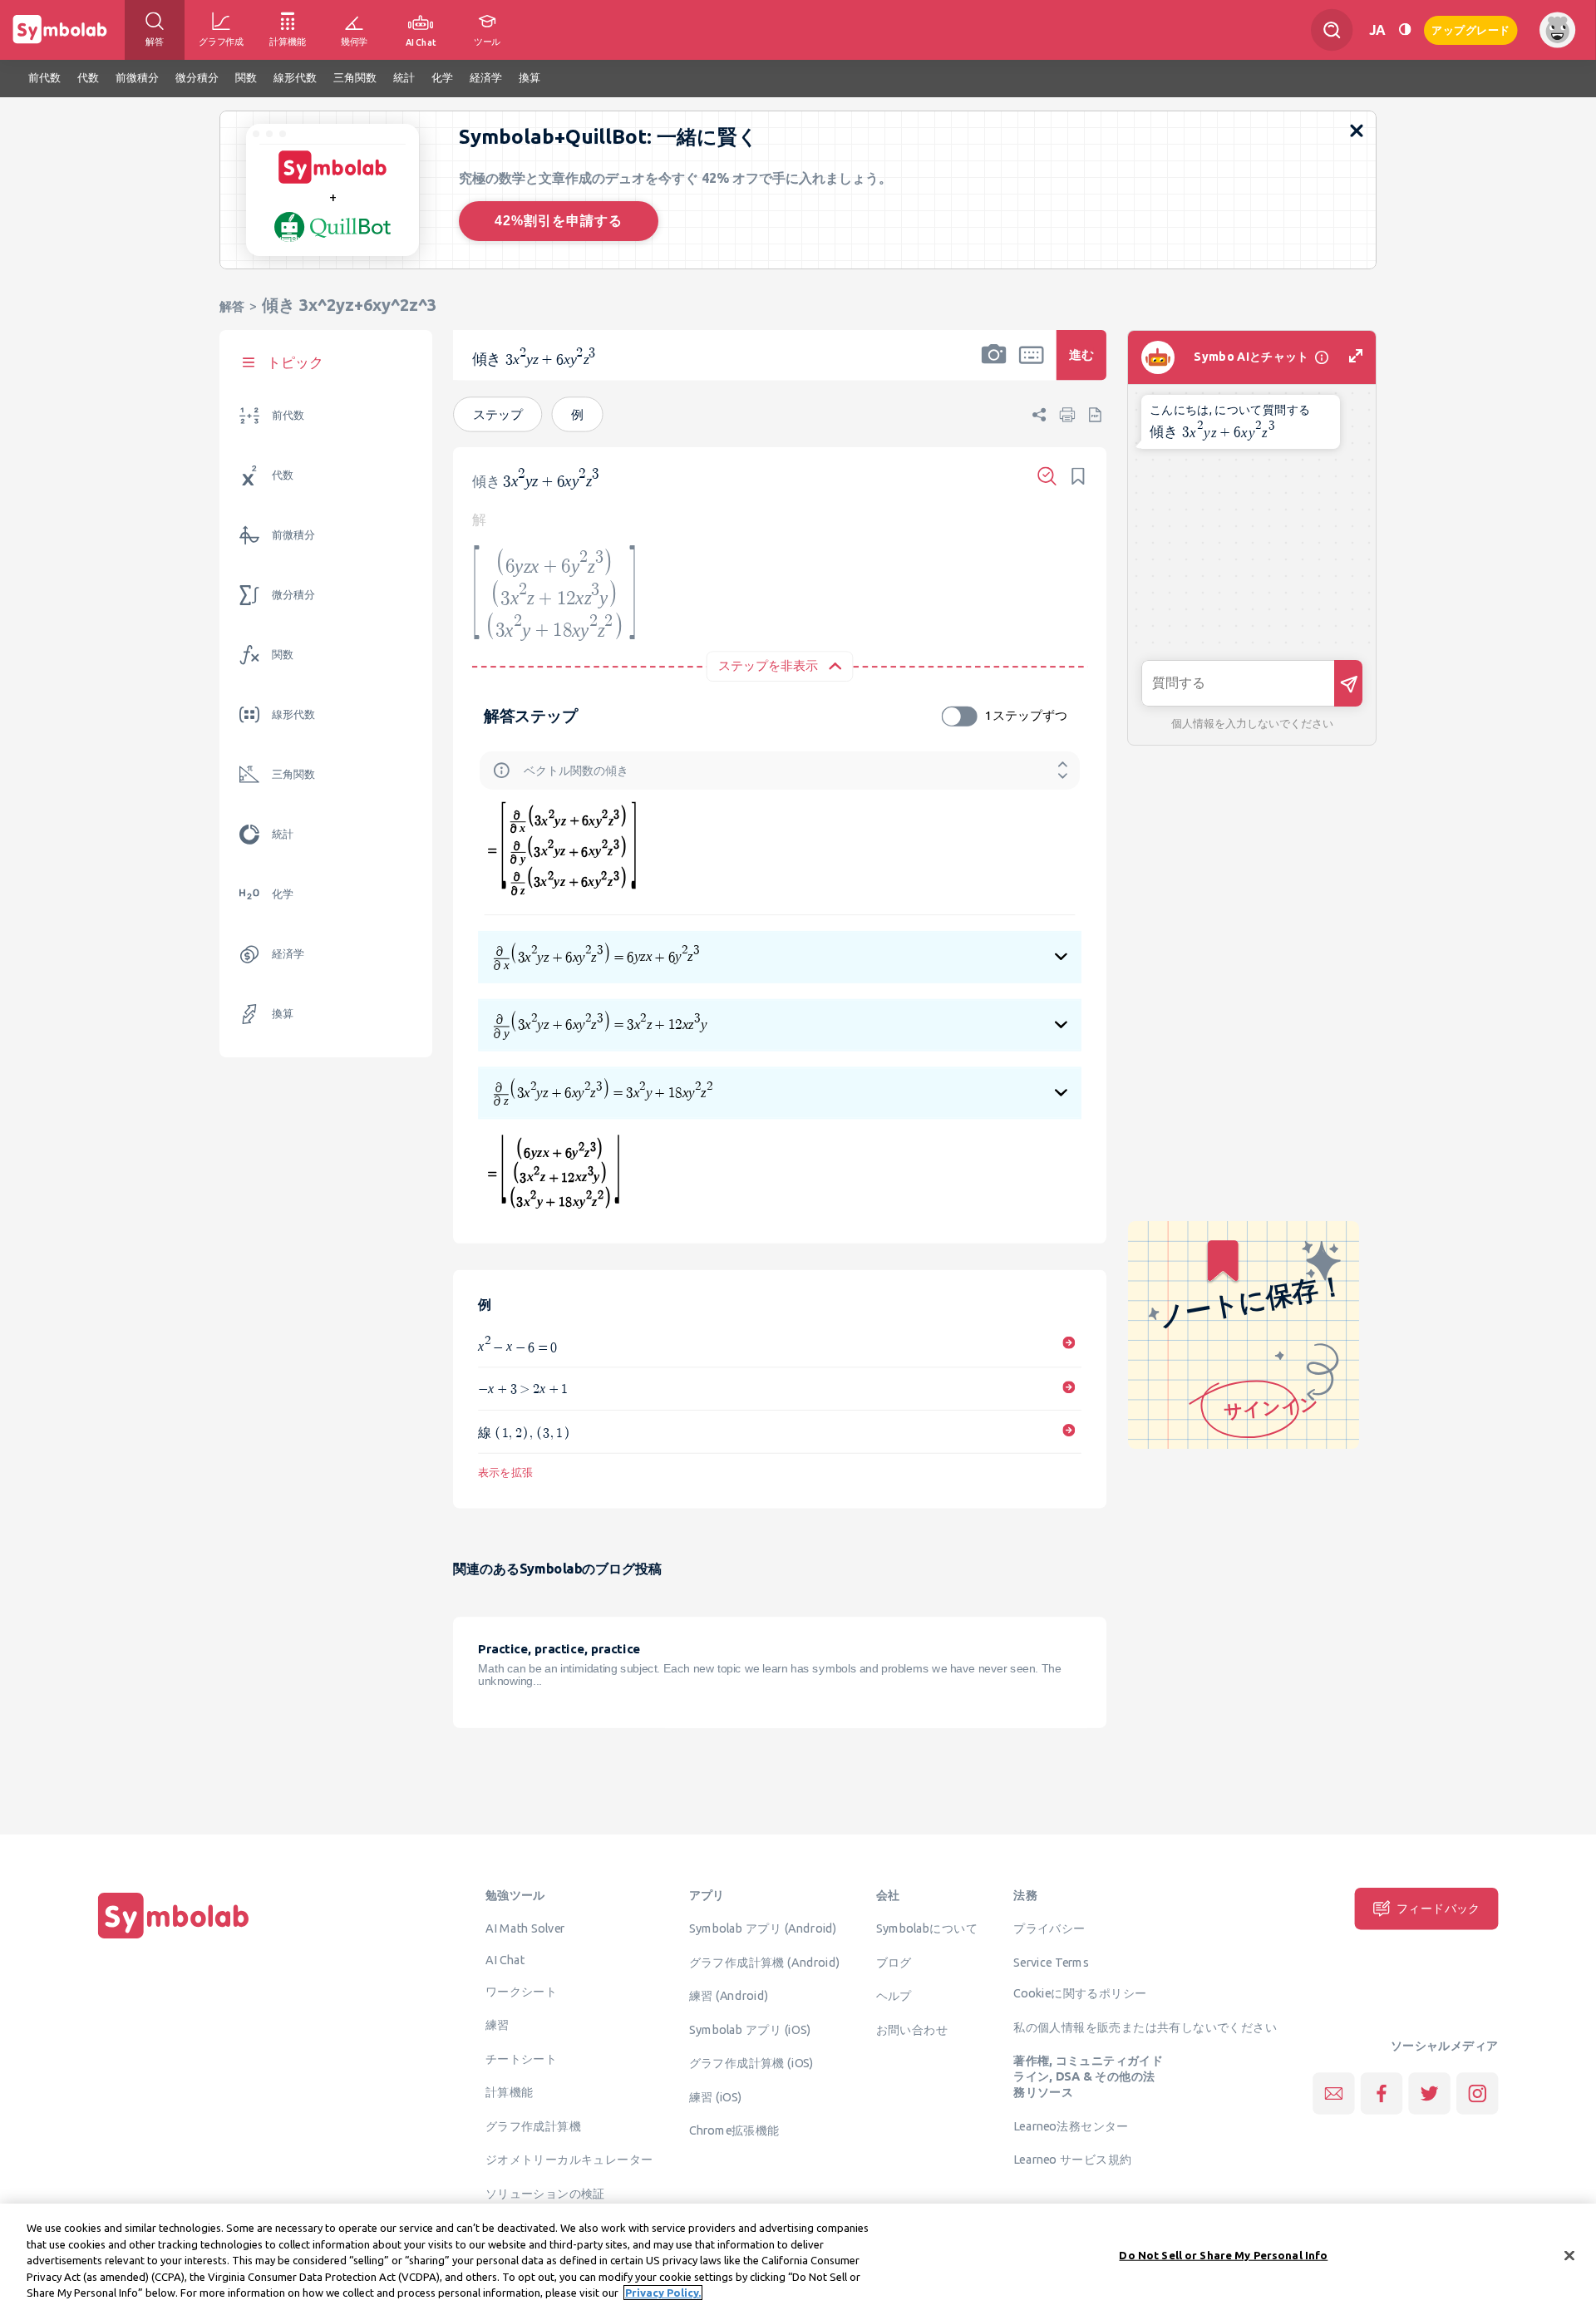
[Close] (1569, 2256)
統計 (283, 834)
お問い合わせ (912, 2029)
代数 (283, 475)
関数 (283, 655)
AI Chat (505, 1960)
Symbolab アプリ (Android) (763, 1928)
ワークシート (521, 1992)
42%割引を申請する (559, 221)
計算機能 (510, 2092)
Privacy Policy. (663, 2293)
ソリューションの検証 (545, 2194)
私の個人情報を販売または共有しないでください (1145, 2027)
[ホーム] (174, 1939)
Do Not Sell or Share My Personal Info (1223, 2255)
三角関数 (293, 774)
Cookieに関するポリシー (1080, 1993)
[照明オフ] (1405, 30)
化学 (283, 894)
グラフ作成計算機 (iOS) (751, 2063)
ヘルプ (894, 1996)
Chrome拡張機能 (734, 2130)
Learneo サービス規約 (1072, 2160)
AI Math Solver (525, 1928)
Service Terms (1051, 1962)
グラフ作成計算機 (533, 2126)
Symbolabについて (927, 1928)
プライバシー (1049, 1928)
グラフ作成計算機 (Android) (765, 1962)
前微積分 (293, 535)
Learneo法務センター (1071, 2126)
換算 (283, 1014)
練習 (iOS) (716, 2096)
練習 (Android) (729, 1996)
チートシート (521, 2059)
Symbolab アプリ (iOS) (750, 2029)
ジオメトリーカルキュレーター (569, 2160)
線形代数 (293, 714)
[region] (798, 2257)
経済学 (288, 954)
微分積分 (293, 595)
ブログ (894, 1962)
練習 (498, 2025)
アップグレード (1471, 29)
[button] (994, 366)
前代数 (288, 415)
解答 (232, 306)
